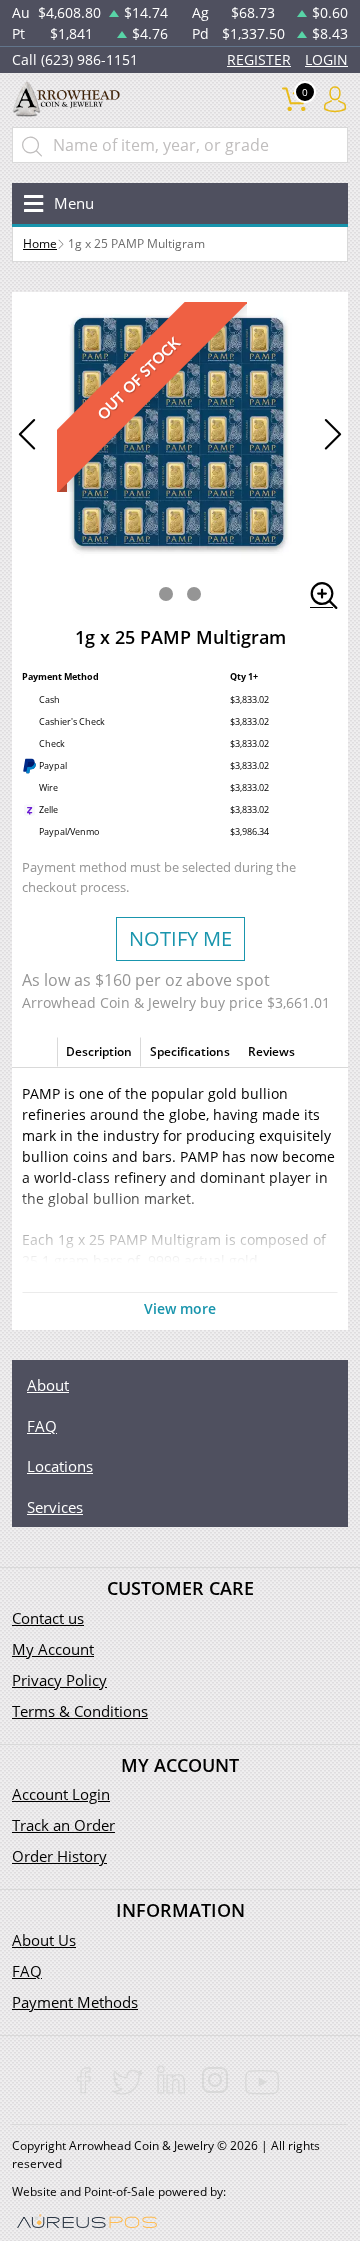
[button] (166, 594)
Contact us (48, 1618)
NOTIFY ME (180, 938)
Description (99, 1051)
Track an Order (63, 1825)
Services (55, 1507)
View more (180, 1308)
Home (40, 243)
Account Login (61, 1794)
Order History (59, 1856)
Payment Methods (75, 2002)
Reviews (271, 1051)
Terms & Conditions (80, 1711)
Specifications (190, 1051)
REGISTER (259, 59)
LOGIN (326, 59)
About (48, 1385)
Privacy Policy (59, 1680)
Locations (60, 1466)
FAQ (42, 1426)
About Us (44, 1940)
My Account (53, 1649)
